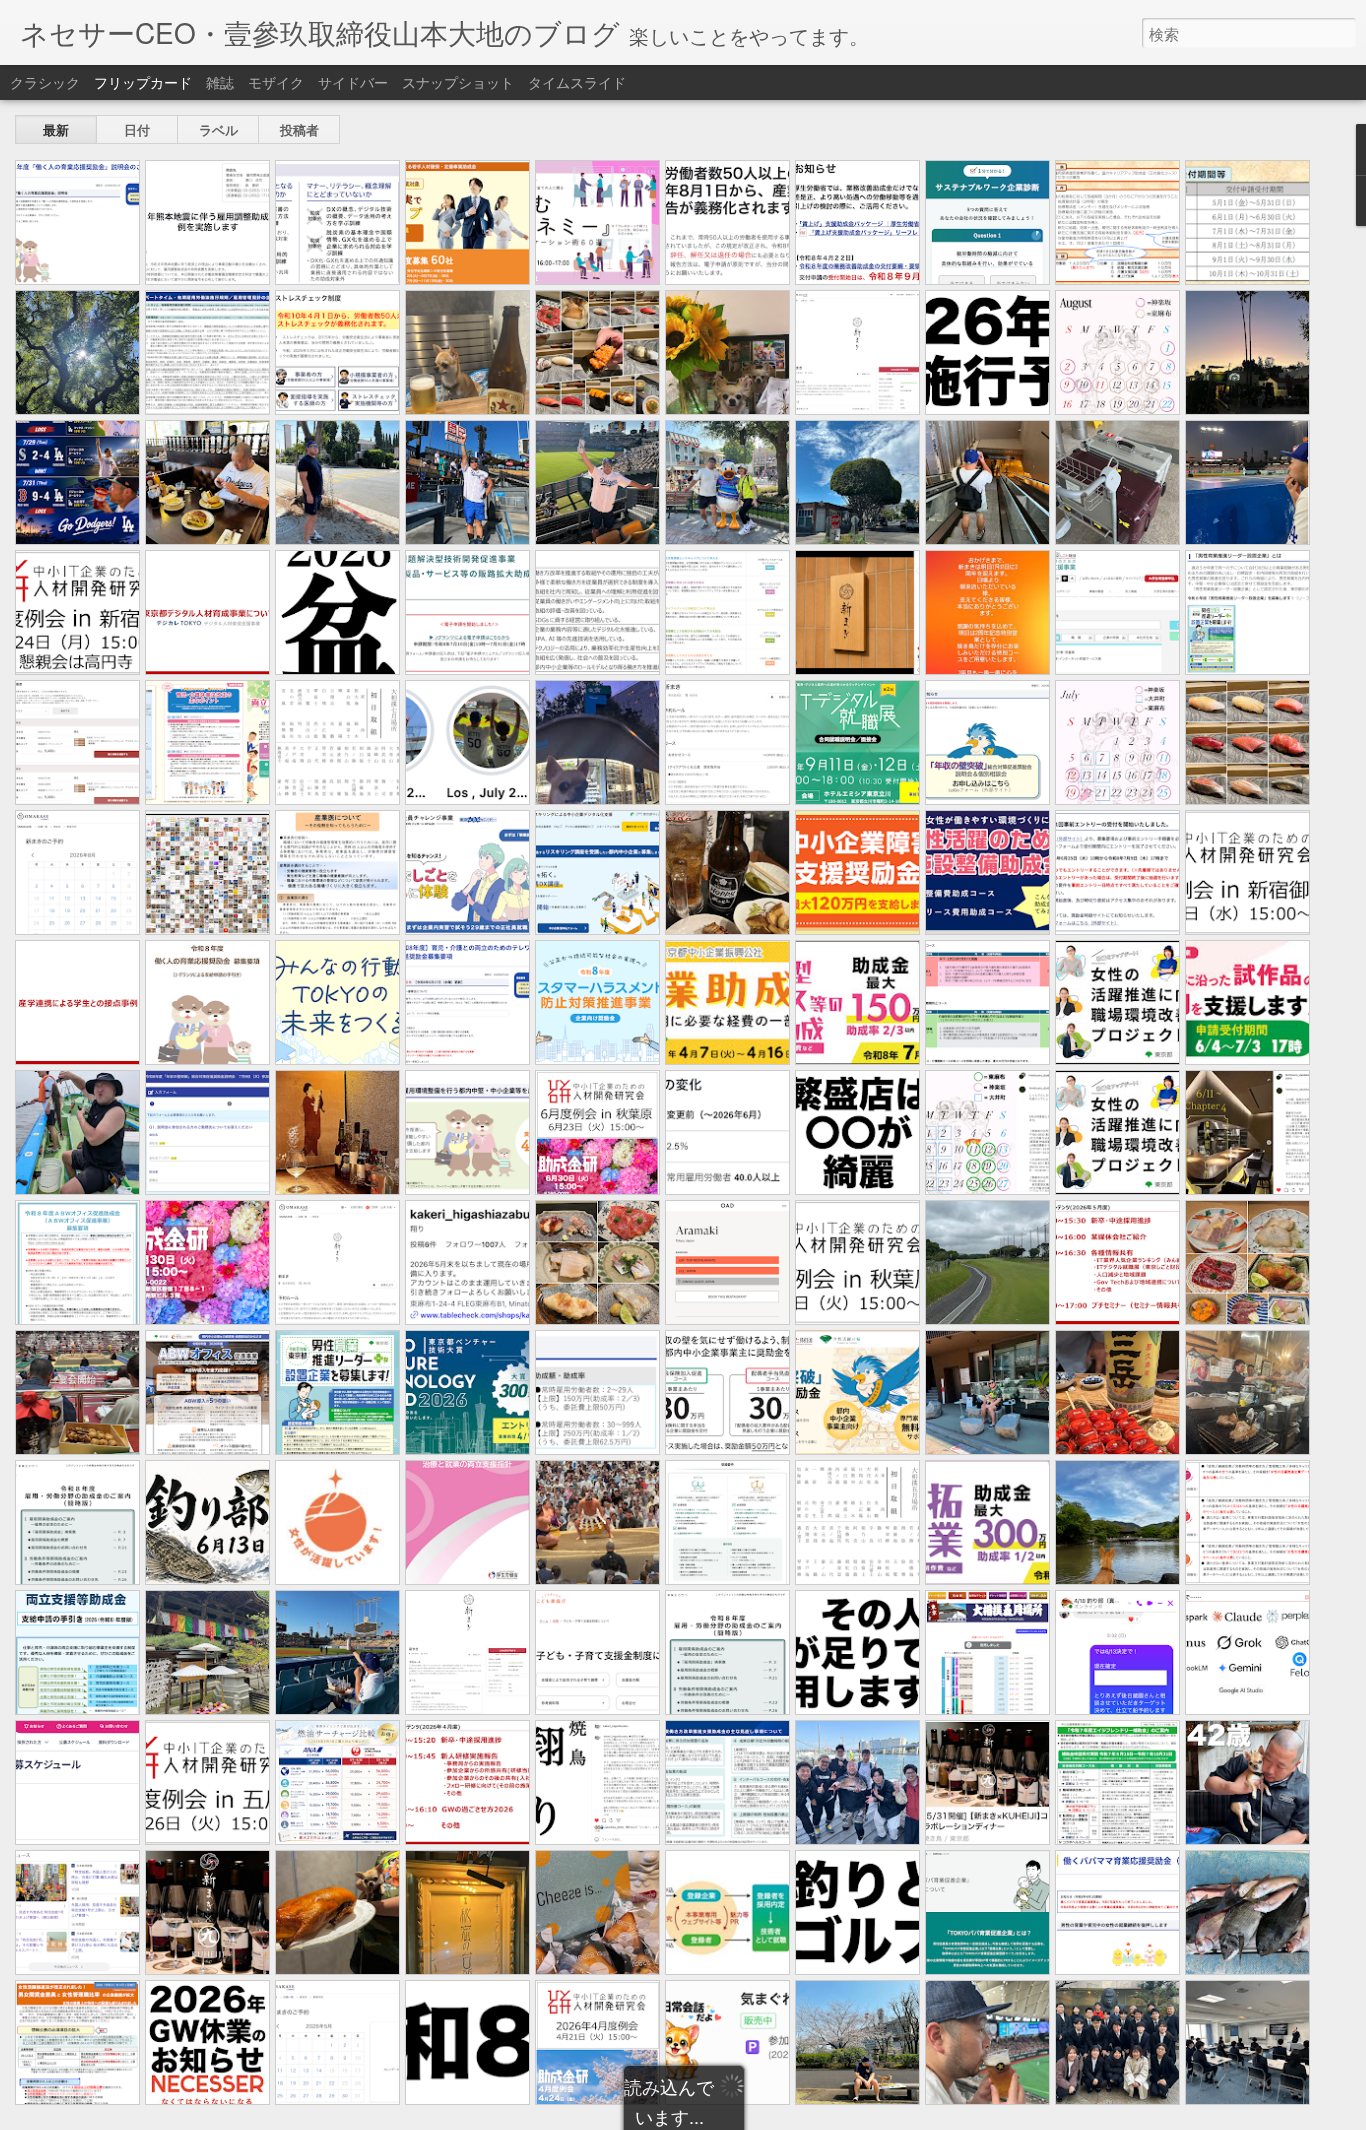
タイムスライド (577, 82)
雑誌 (220, 82)
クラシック (45, 82)
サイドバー (353, 82)
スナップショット (458, 82)
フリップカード (143, 82)
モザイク (276, 82)
